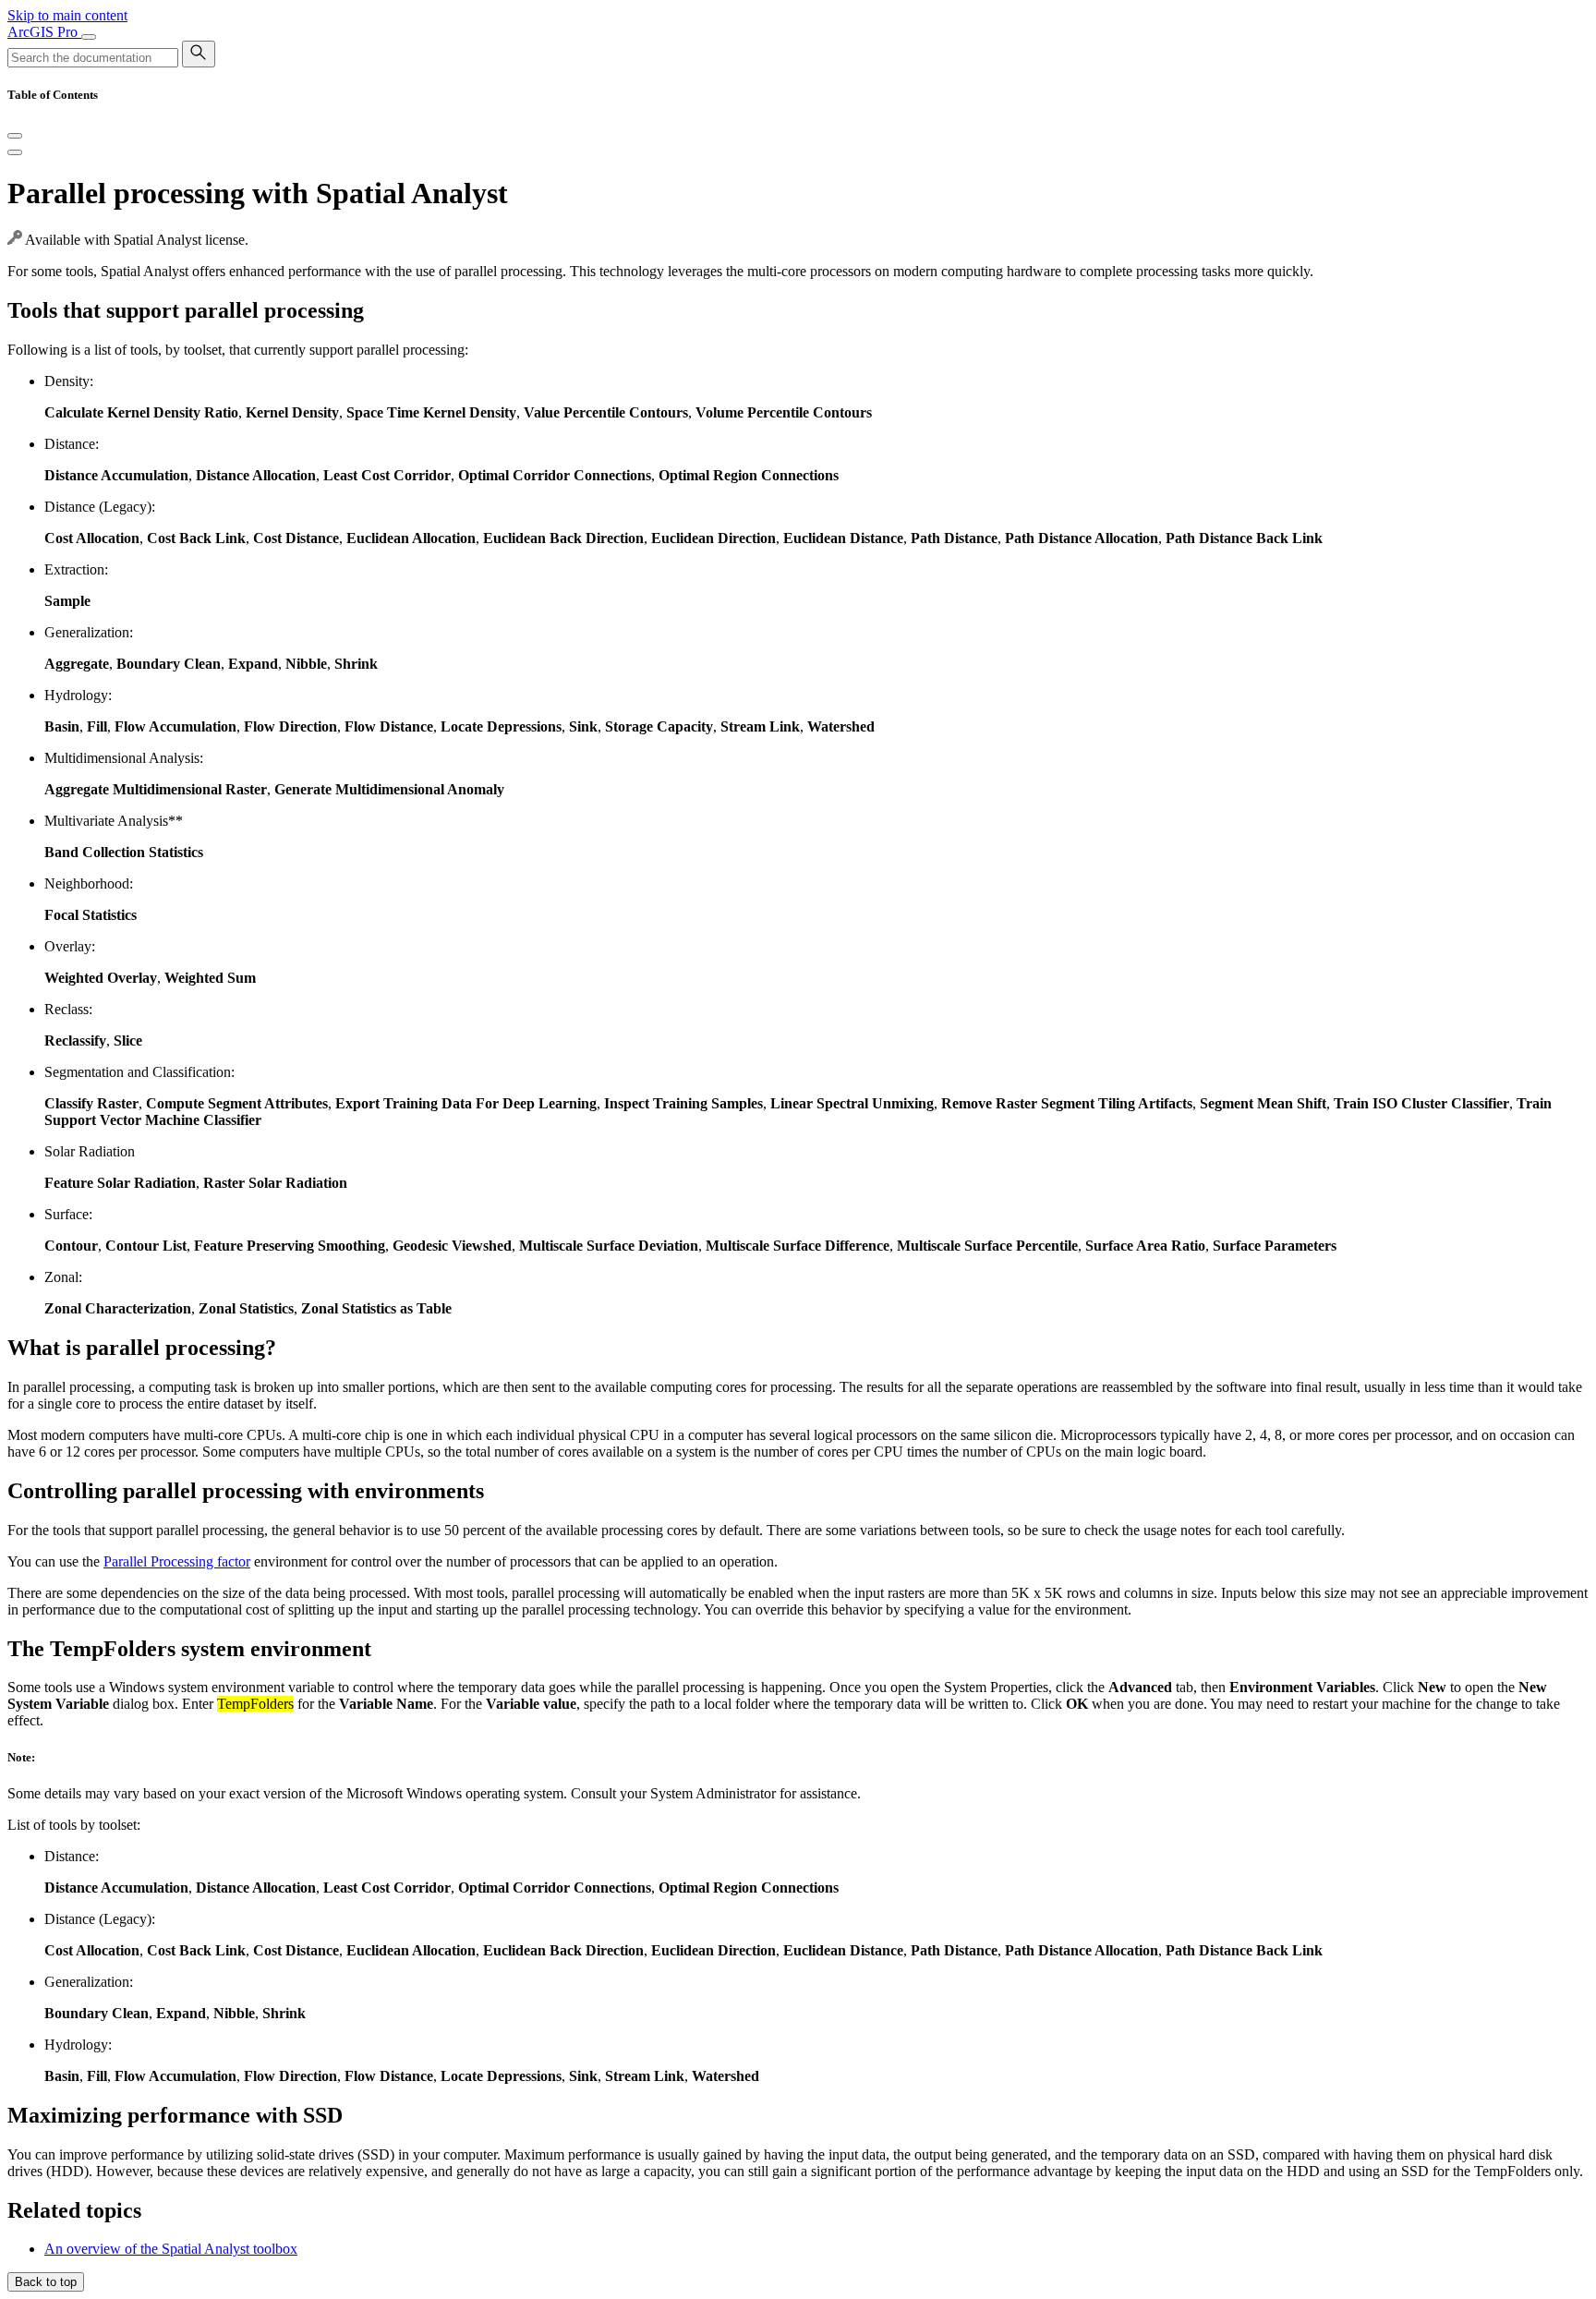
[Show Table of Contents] (15, 152)
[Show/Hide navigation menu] (89, 37)
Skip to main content (67, 15)
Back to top (46, 2282)
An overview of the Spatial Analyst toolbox (171, 2249)
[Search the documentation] (199, 54)
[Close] (15, 136)
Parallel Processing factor (177, 1561)
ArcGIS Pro (44, 32)
